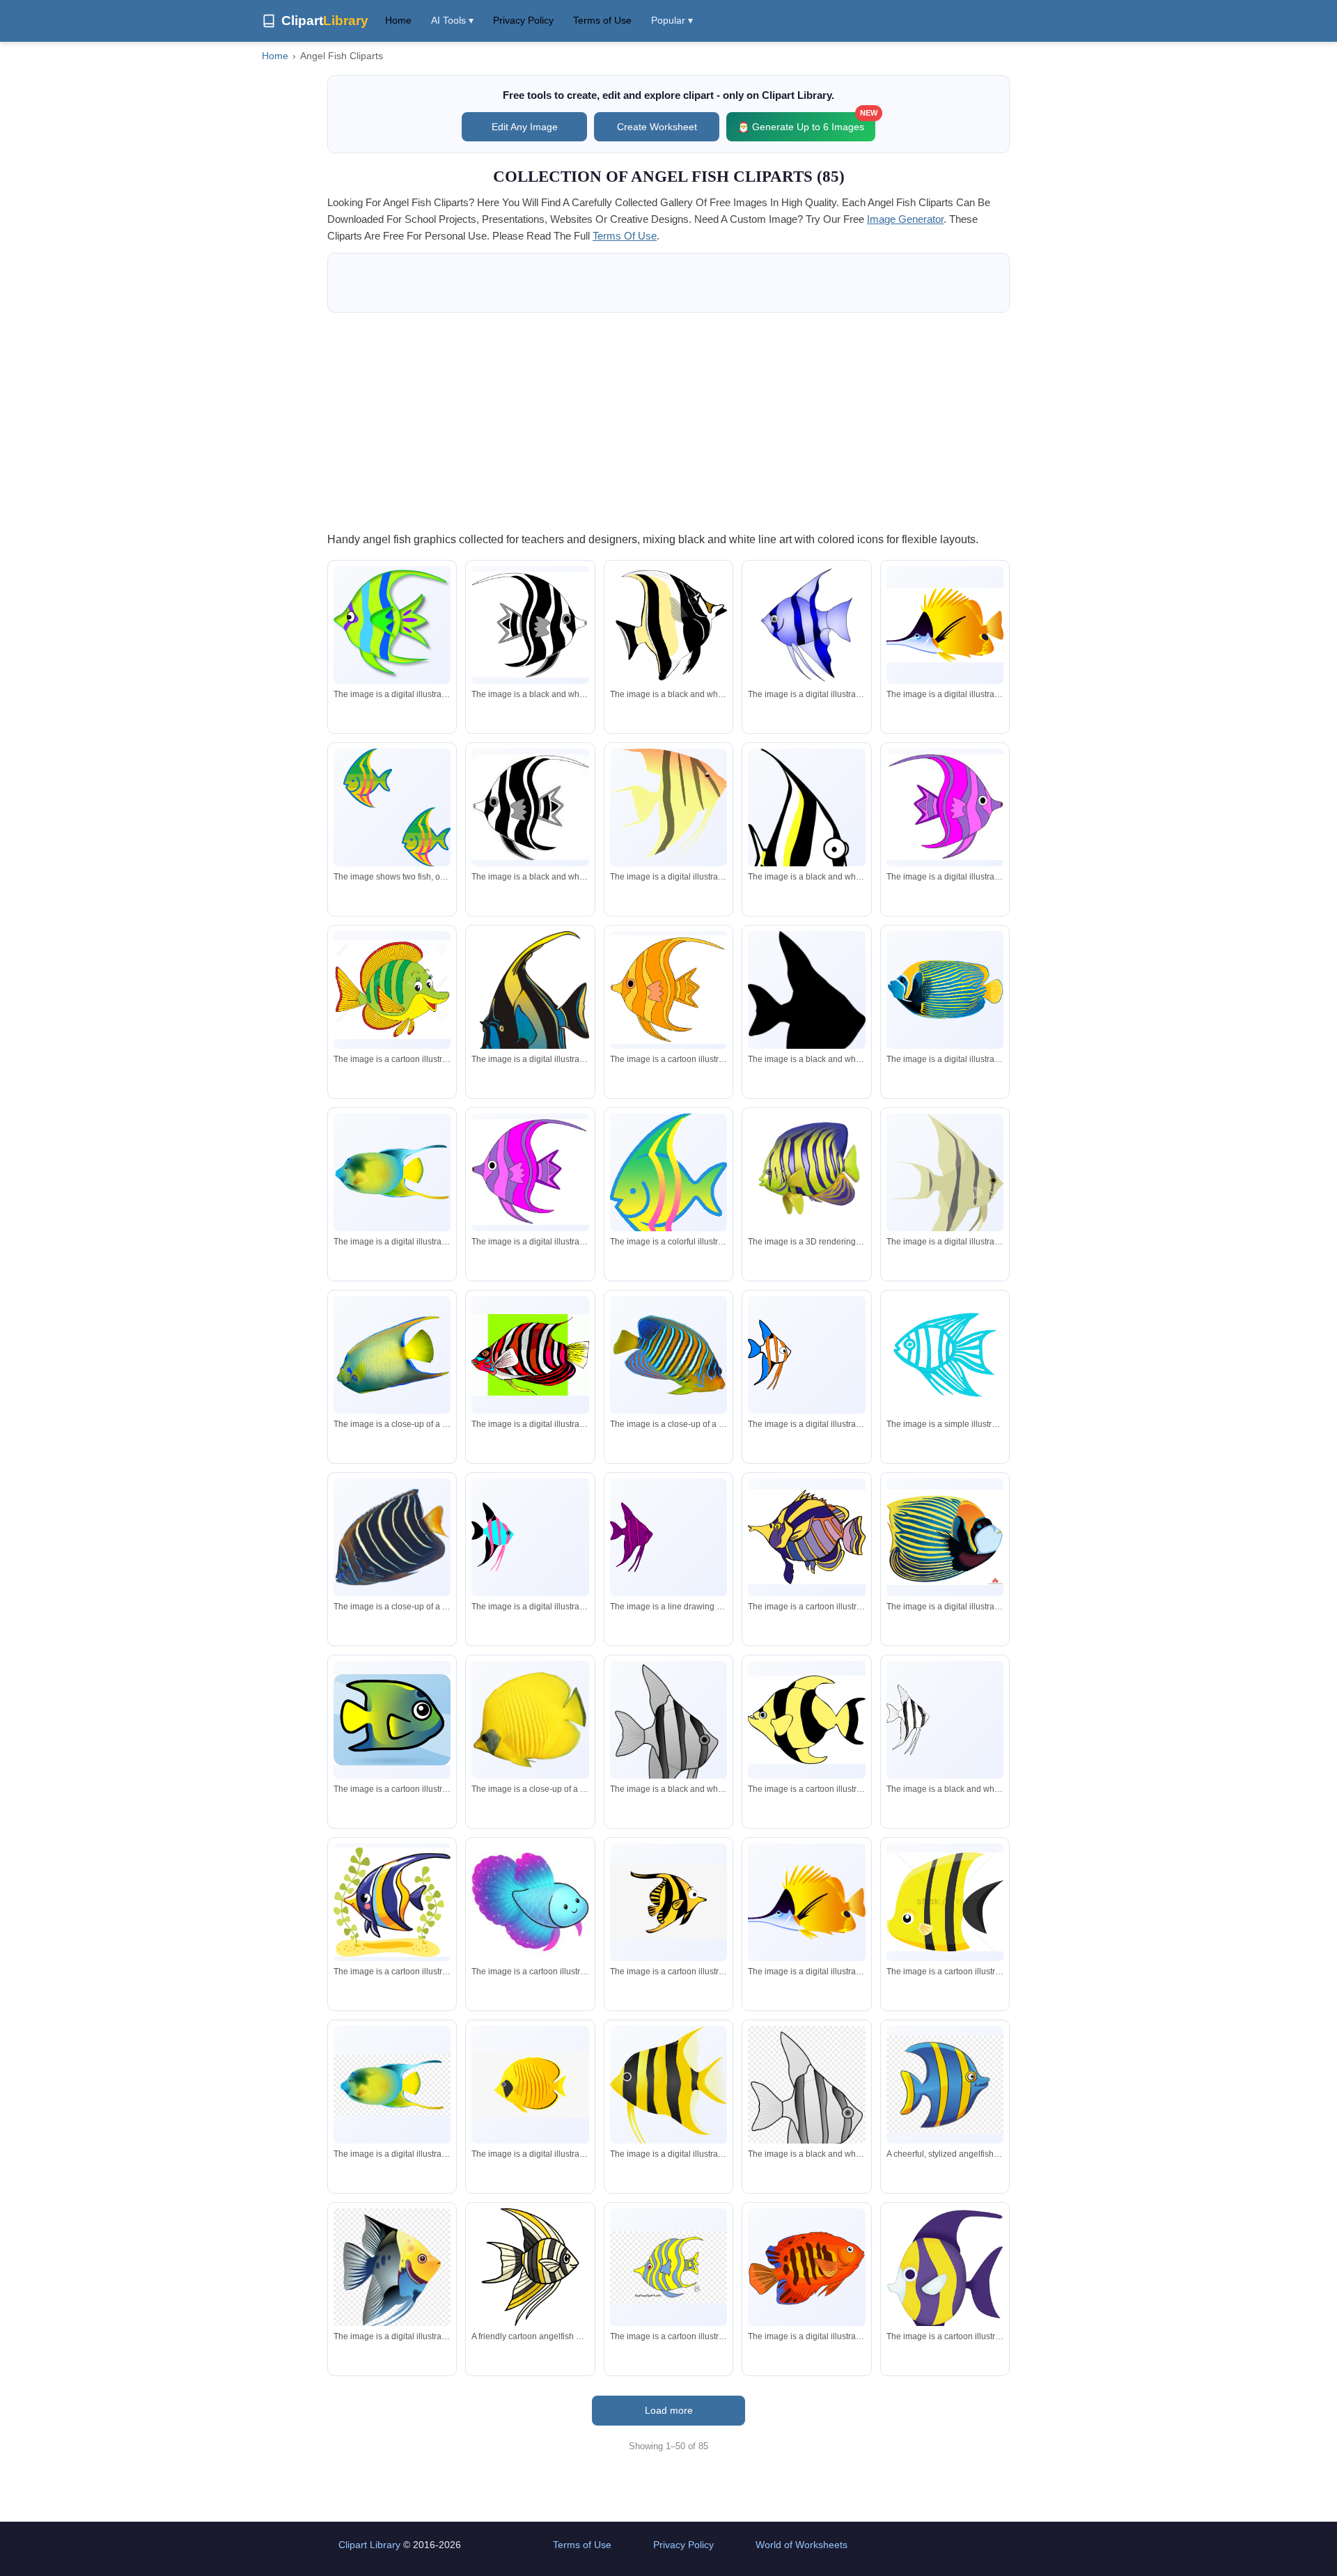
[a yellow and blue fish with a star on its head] (668, 2267)
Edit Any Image (525, 127)
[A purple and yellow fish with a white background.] (945, 2279)
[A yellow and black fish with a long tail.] (945, 1186)
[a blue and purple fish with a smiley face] (530, 1902)
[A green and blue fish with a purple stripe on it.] (392, 625)
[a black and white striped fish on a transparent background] (806, 2126)
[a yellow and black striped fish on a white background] (945, 1902)
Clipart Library (369, 2545)
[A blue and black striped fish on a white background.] (806, 625)
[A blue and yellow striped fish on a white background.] (806, 1172)
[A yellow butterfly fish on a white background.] (530, 1720)
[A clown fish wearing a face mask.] (945, 1537)
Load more (669, 2410)
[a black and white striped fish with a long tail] (530, 625)
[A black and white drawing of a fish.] (668, 1749)
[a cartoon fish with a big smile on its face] (392, 1720)
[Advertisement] (668, 421)
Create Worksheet (657, 127)
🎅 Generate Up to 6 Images (806, 122)
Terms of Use (602, 20)
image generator (905, 219)
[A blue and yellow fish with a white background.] (945, 990)
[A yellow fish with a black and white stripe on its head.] (945, 625)
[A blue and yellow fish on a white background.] (392, 1172)
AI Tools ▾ (452, 20)
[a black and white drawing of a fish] (945, 1720)
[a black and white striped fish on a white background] (668, 626)
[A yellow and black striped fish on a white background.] (668, 2089)
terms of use (625, 236)
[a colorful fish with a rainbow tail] (668, 1184)
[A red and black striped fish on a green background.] (530, 1355)
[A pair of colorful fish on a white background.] (392, 807)
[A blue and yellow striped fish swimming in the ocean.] (392, 1902)
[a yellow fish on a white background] (530, 2085)
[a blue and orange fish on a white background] (806, 1355)
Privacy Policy (523, 20)
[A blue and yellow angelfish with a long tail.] (530, 1017)
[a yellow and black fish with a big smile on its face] (668, 1902)
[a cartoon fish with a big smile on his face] (392, 990)
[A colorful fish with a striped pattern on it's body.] (806, 1537)
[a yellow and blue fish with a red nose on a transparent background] (392, 2273)
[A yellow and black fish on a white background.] (668, 809)
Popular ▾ (672, 20)
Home (398, 20)
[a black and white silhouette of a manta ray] (806, 1029)
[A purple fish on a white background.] (668, 1537)
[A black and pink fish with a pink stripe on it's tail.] (530, 1538)
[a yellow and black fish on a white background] (806, 1720)
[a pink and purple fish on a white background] (945, 807)
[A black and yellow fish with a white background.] (806, 836)
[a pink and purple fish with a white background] (530, 1172)
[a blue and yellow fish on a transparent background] (392, 2085)
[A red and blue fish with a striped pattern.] (806, 2267)
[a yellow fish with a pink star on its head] (668, 990)
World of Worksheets (802, 2545)
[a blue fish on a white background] (945, 1355)
